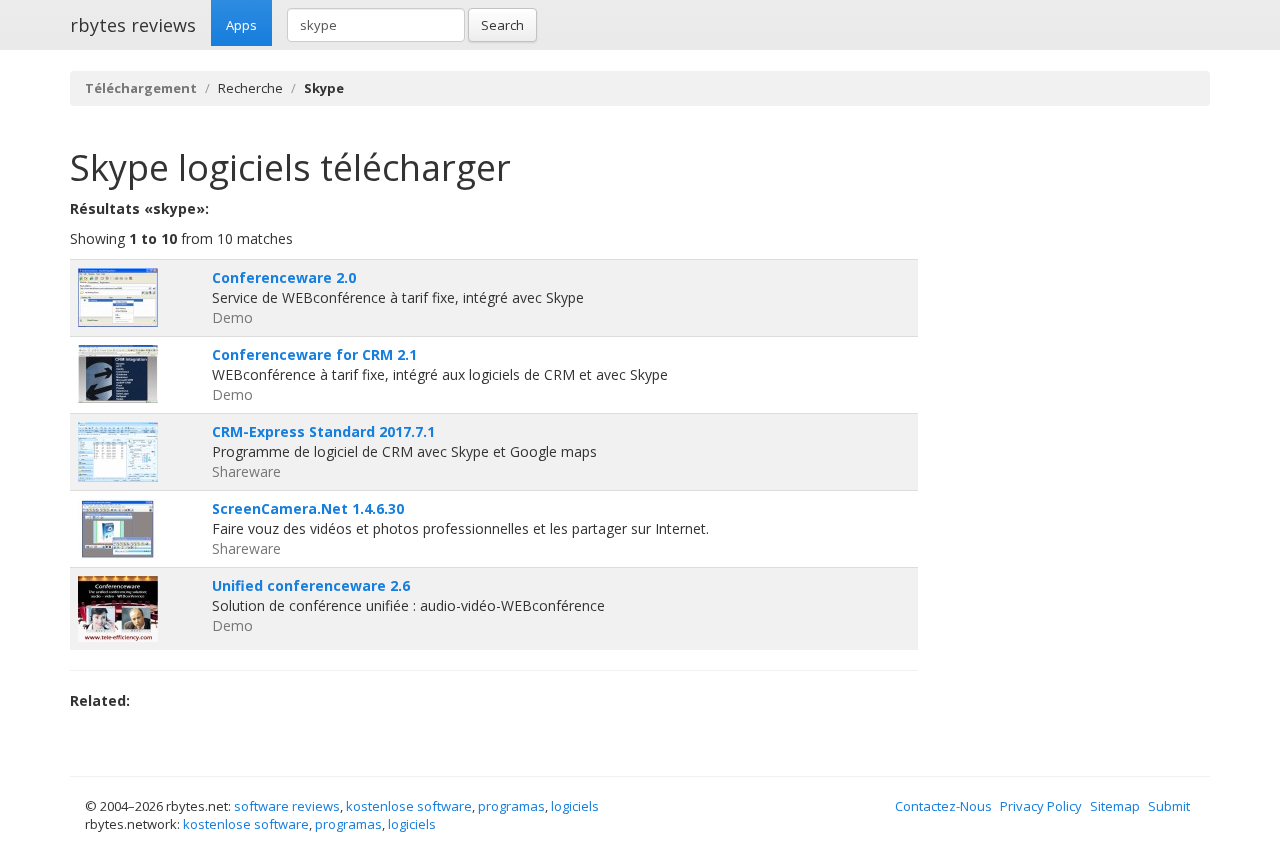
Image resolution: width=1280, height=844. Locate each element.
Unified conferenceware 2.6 (311, 585)
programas (511, 806)
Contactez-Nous (943, 806)
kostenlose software (409, 806)
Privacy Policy (1041, 806)
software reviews (287, 806)
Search (502, 25)
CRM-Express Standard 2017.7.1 (323, 431)
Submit (1169, 806)
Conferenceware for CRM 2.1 (314, 354)
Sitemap (1115, 806)
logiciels (575, 806)
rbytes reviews (133, 25)
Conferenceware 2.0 (284, 277)
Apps (241, 25)
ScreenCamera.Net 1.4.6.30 (308, 508)
